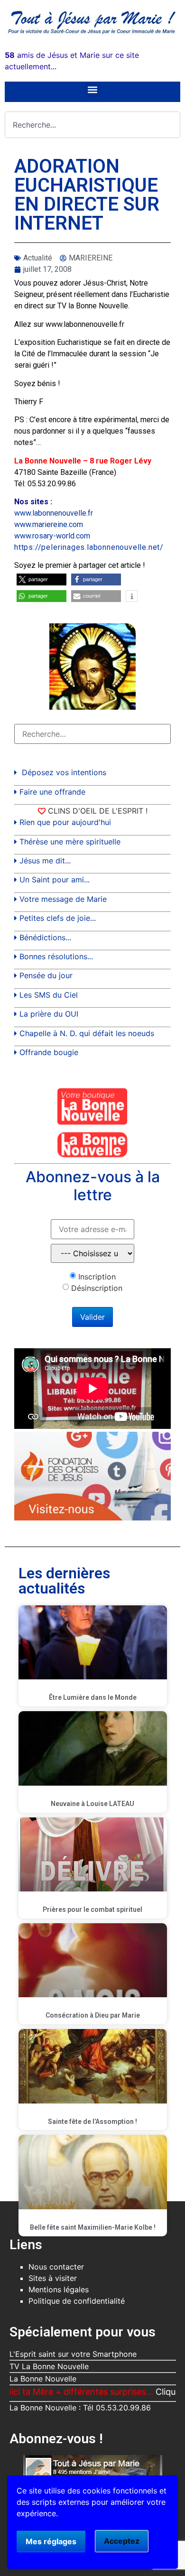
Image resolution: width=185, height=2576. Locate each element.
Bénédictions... (45, 937)
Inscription (97, 1277)
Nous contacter (56, 2267)
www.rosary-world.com (52, 536)
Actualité (38, 258)
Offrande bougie (49, 1052)
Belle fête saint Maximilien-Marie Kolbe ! (93, 2227)
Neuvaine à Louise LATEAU (92, 1804)
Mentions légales (59, 2289)
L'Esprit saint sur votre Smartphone (73, 2354)
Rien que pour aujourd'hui (65, 822)
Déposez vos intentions (64, 772)
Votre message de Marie (63, 899)
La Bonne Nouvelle (43, 2379)
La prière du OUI (49, 1014)
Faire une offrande (52, 792)
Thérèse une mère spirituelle (70, 842)
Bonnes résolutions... (56, 956)
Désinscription (97, 1288)
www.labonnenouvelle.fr (54, 513)
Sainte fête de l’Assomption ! (92, 2122)
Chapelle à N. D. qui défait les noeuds (87, 1033)
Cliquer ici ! (153, 2392)
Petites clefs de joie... (58, 918)
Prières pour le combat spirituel (92, 1909)
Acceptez (122, 2541)
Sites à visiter (53, 2278)
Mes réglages (51, 2541)
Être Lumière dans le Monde (93, 1697)
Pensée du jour (46, 975)
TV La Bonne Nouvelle (49, 2366)
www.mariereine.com (49, 524)
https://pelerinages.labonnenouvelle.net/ (89, 547)
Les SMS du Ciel (49, 995)
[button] (93, 89)
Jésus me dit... (45, 861)
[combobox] (92, 125)
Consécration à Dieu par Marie (93, 2015)
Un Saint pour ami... (55, 880)
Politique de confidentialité (77, 2301)
